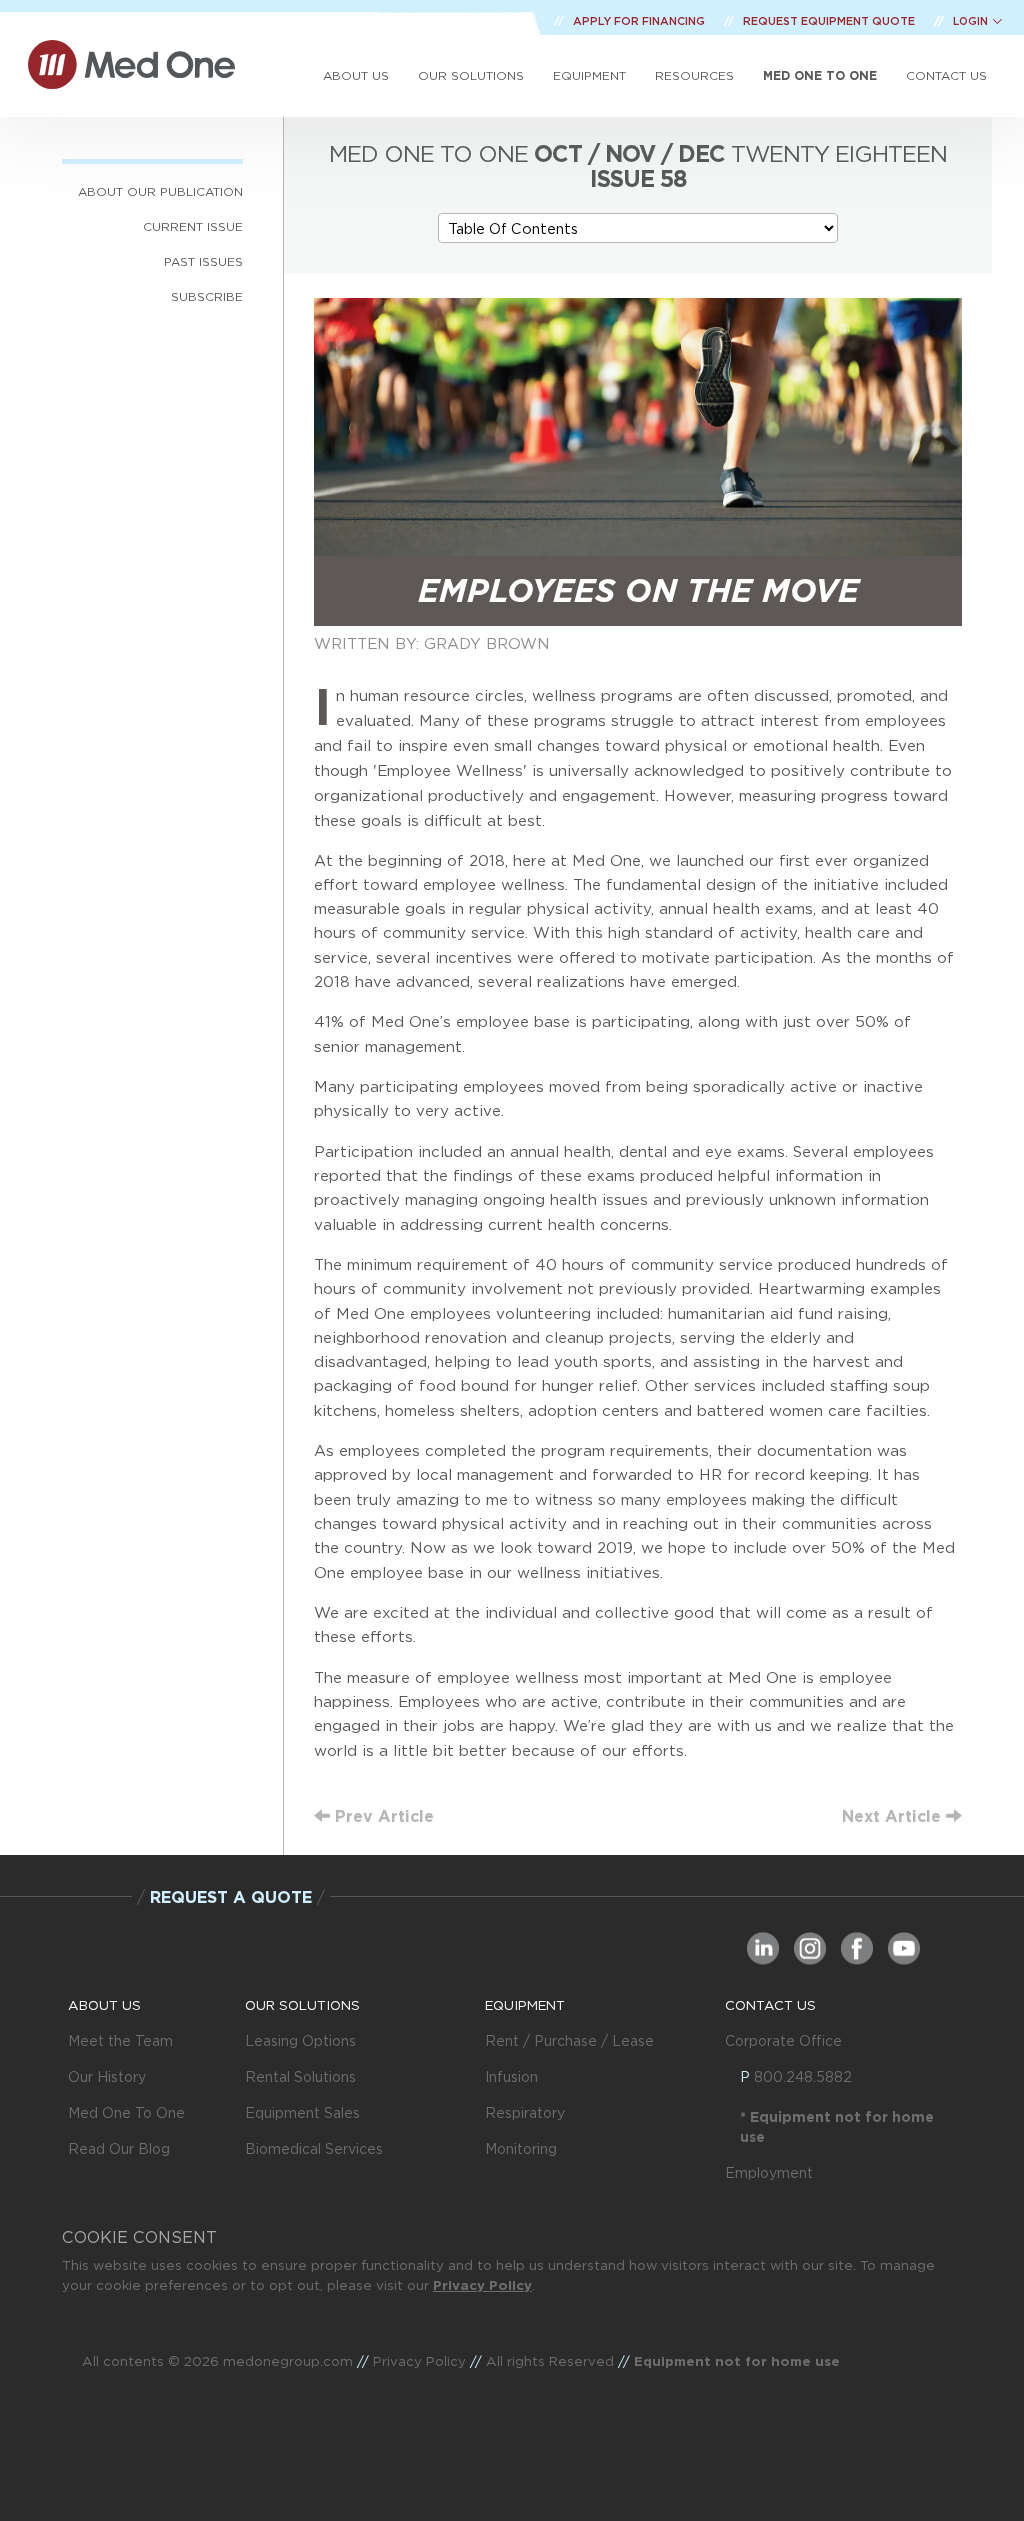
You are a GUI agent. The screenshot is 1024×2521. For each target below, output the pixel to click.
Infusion (511, 2077)
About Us (356, 75)
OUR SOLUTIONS (302, 2005)
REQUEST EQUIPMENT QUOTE (830, 21)
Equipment (589, 75)
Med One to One (820, 75)
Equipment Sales (302, 2113)
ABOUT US (104, 2005)
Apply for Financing (640, 21)
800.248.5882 (803, 2077)
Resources (694, 75)
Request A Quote (231, 1897)
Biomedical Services (314, 2149)
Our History (107, 2077)
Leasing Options (300, 2041)
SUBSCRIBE (207, 296)
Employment (769, 2173)
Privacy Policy (482, 2285)
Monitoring (521, 2149)
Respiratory (525, 2113)
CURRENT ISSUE (193, 226)
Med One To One (126, 2113)
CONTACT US (770, 2005)
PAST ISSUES (203, 261)
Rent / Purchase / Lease (569, 2041)
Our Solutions (471, 75)
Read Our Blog (119, 2149)
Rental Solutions (300, 2077)
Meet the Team (120, 2041)
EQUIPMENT (525, 2005)
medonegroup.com (288, 2361)
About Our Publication (160, 191)
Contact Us (946, 75)
